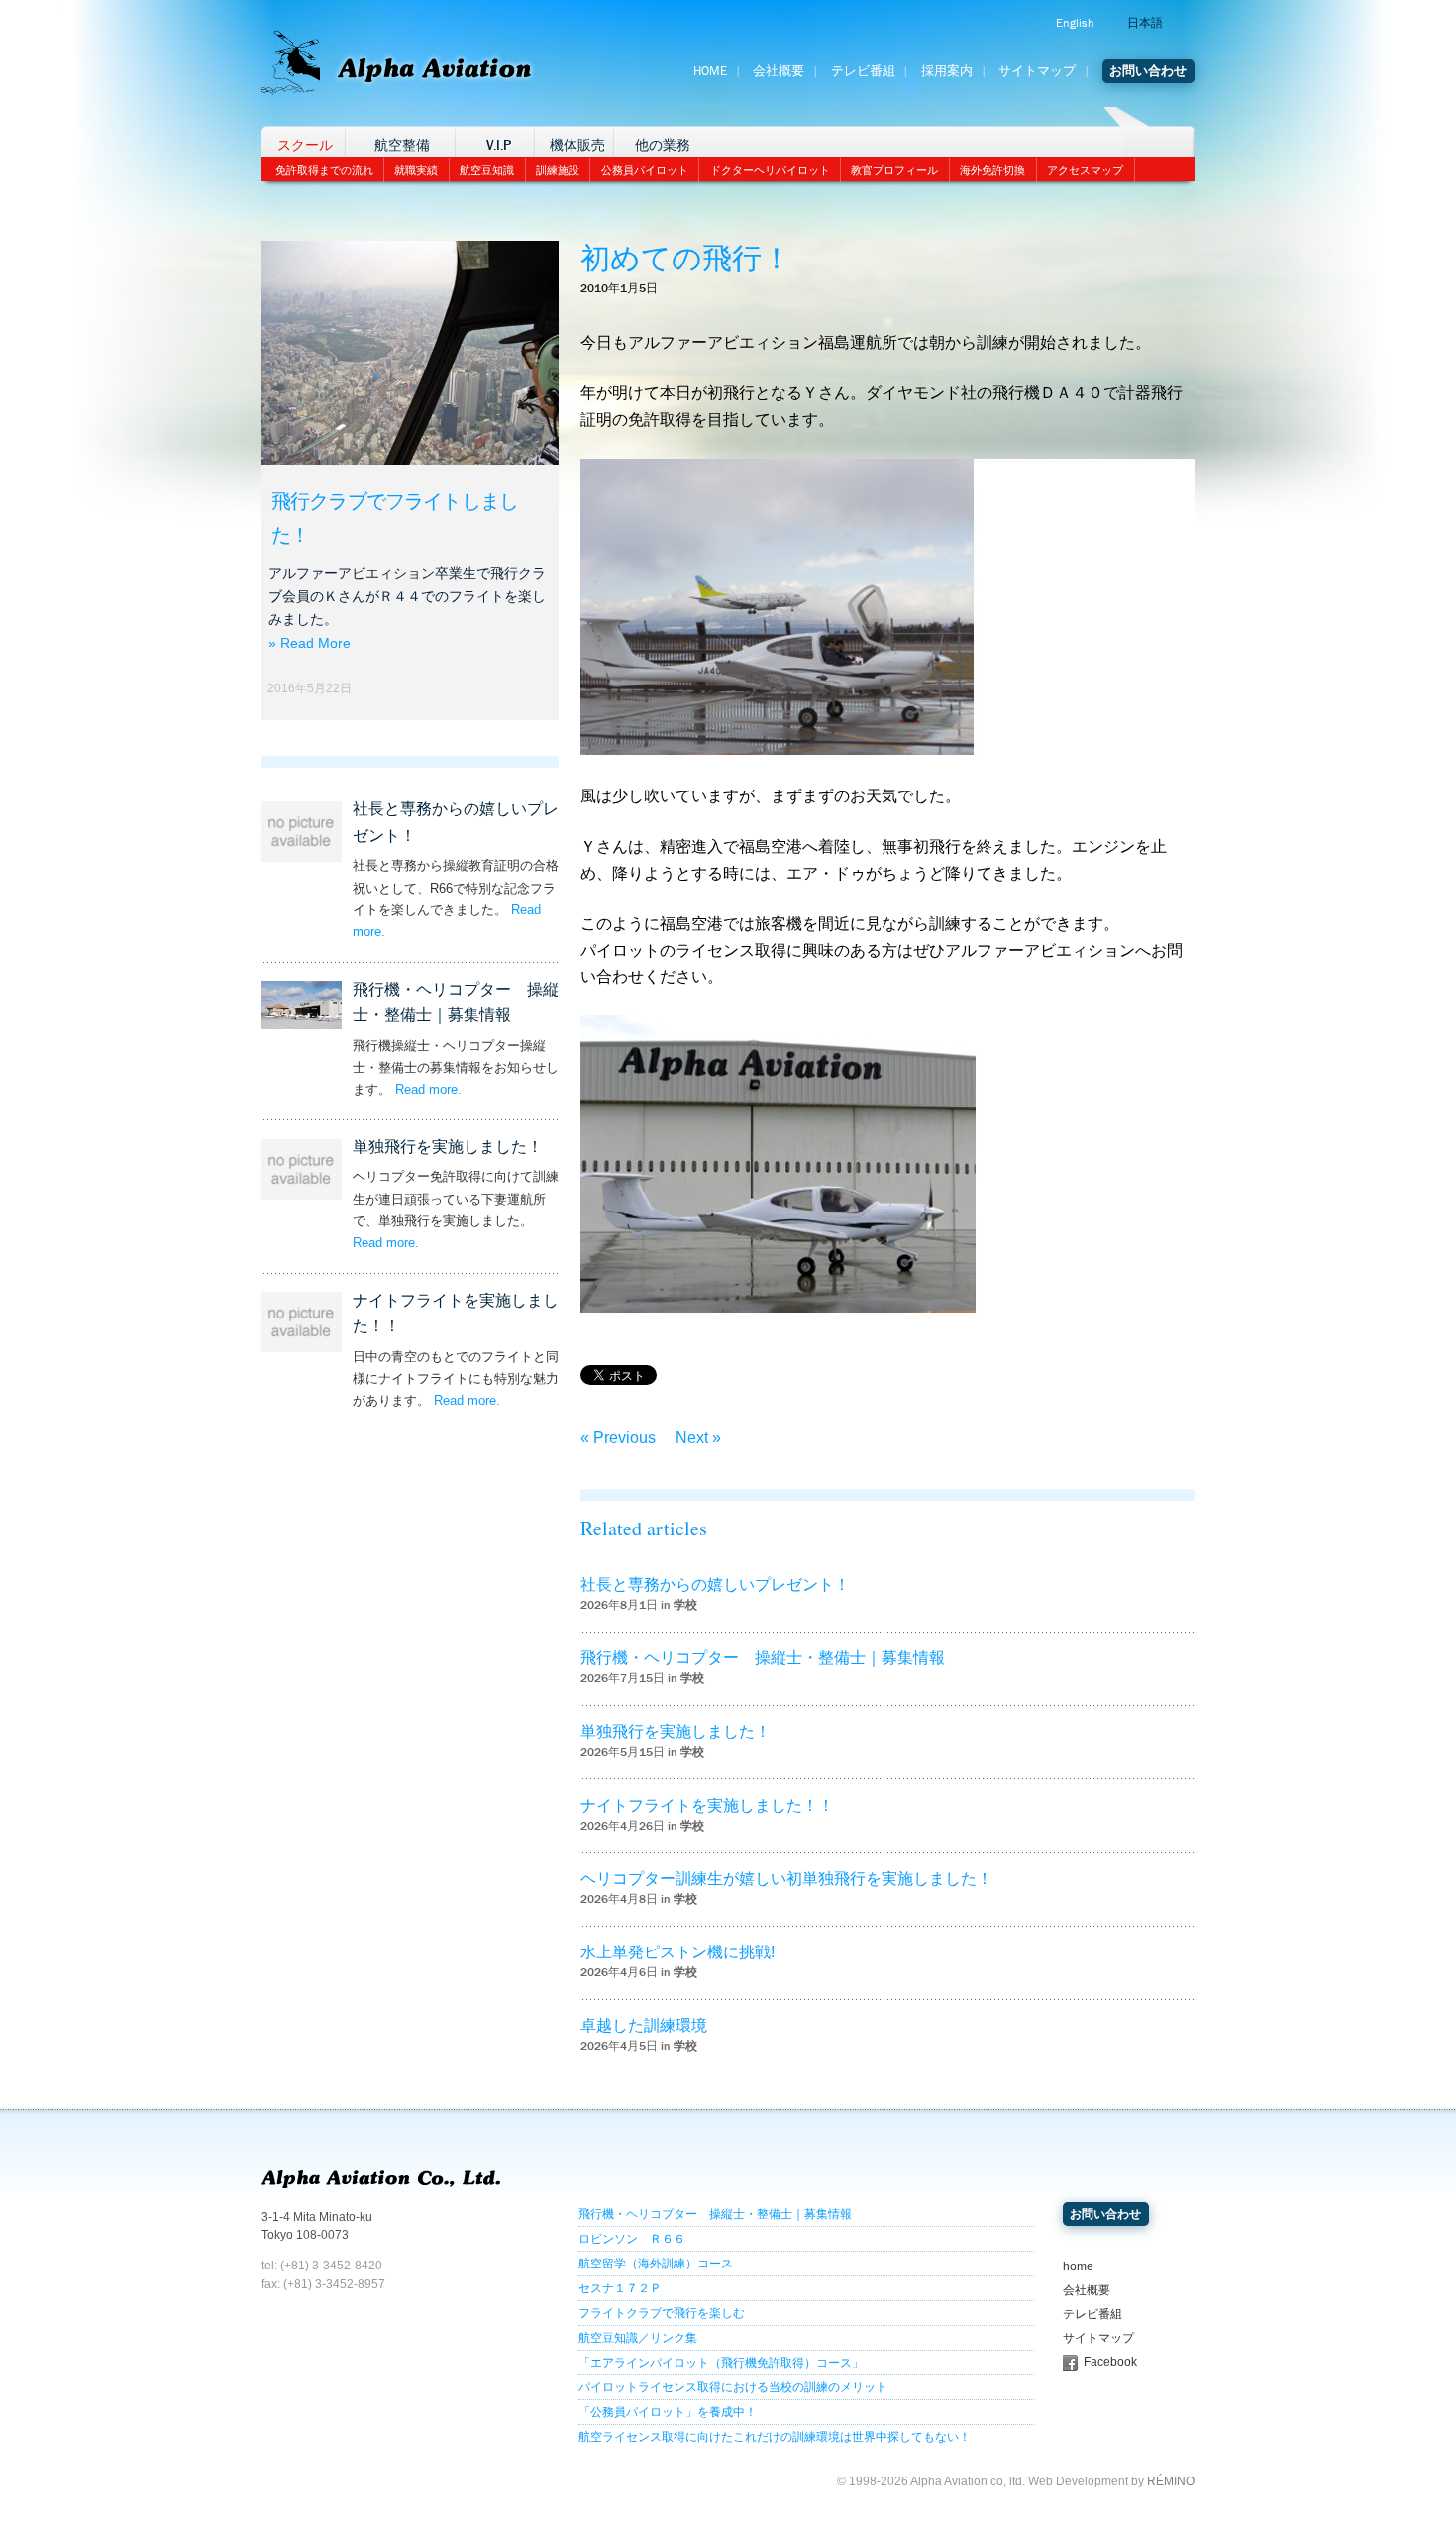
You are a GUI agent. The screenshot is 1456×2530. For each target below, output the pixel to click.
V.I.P (499, 145)
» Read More (310, 643)
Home (710, 71)
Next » (698, 1438)
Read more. (428, 1089)
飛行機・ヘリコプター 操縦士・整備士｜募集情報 (763, 1658)
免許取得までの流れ (324, 170)
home (1078, 2266)
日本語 (1145, 23)
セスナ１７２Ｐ (620, 2288)
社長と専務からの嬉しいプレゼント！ (715, 1584)
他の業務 (663, 145)
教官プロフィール (894, 170)
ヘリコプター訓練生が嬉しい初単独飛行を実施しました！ (786, 1879)
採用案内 (947, 71)
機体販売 (577, 145)
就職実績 (416, 170)
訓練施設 (558, 170)
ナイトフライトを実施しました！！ (707, 1805)
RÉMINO (1171, 2481)
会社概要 (779, 71)
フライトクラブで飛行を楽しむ (662, 2313)
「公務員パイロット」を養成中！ (668, 2412)
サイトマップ (1037, 71)
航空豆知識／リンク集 (638, 2338)
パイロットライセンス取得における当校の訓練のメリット (733, 2387)
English (1075, 23)
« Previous (618, 1438)
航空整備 (402, 145)
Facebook (1110, 2362)
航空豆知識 (487, 170)
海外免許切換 (992, 170)
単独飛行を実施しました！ (448, 1147)
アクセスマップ (1085, 170)
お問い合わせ (1148, 71)
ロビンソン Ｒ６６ (632, 2239)
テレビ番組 (863, 71)
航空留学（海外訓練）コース (656, 2264)
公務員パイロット (645, 170)
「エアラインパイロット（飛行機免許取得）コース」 (721, 2363)
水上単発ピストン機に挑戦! (677, 1952)
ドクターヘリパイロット (770, 170)
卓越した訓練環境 (644, 2025)
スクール (305, 145)
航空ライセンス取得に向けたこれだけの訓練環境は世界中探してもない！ (775, 2437)
